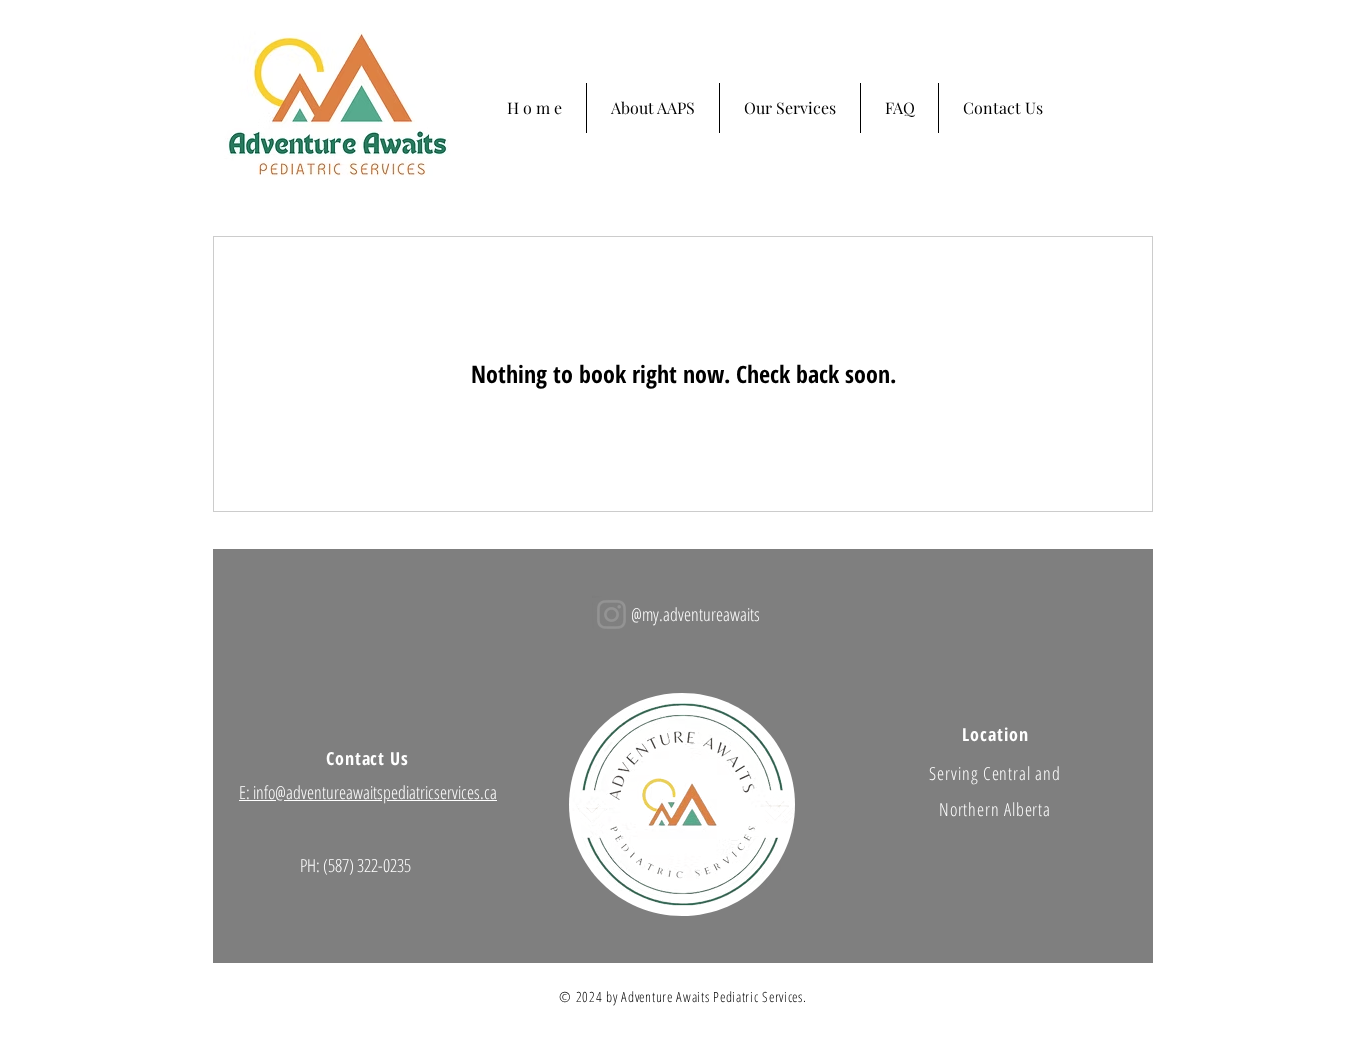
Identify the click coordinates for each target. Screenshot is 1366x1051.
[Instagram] (611, 614)
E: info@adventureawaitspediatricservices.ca (368, 792)
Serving (955, 773)
